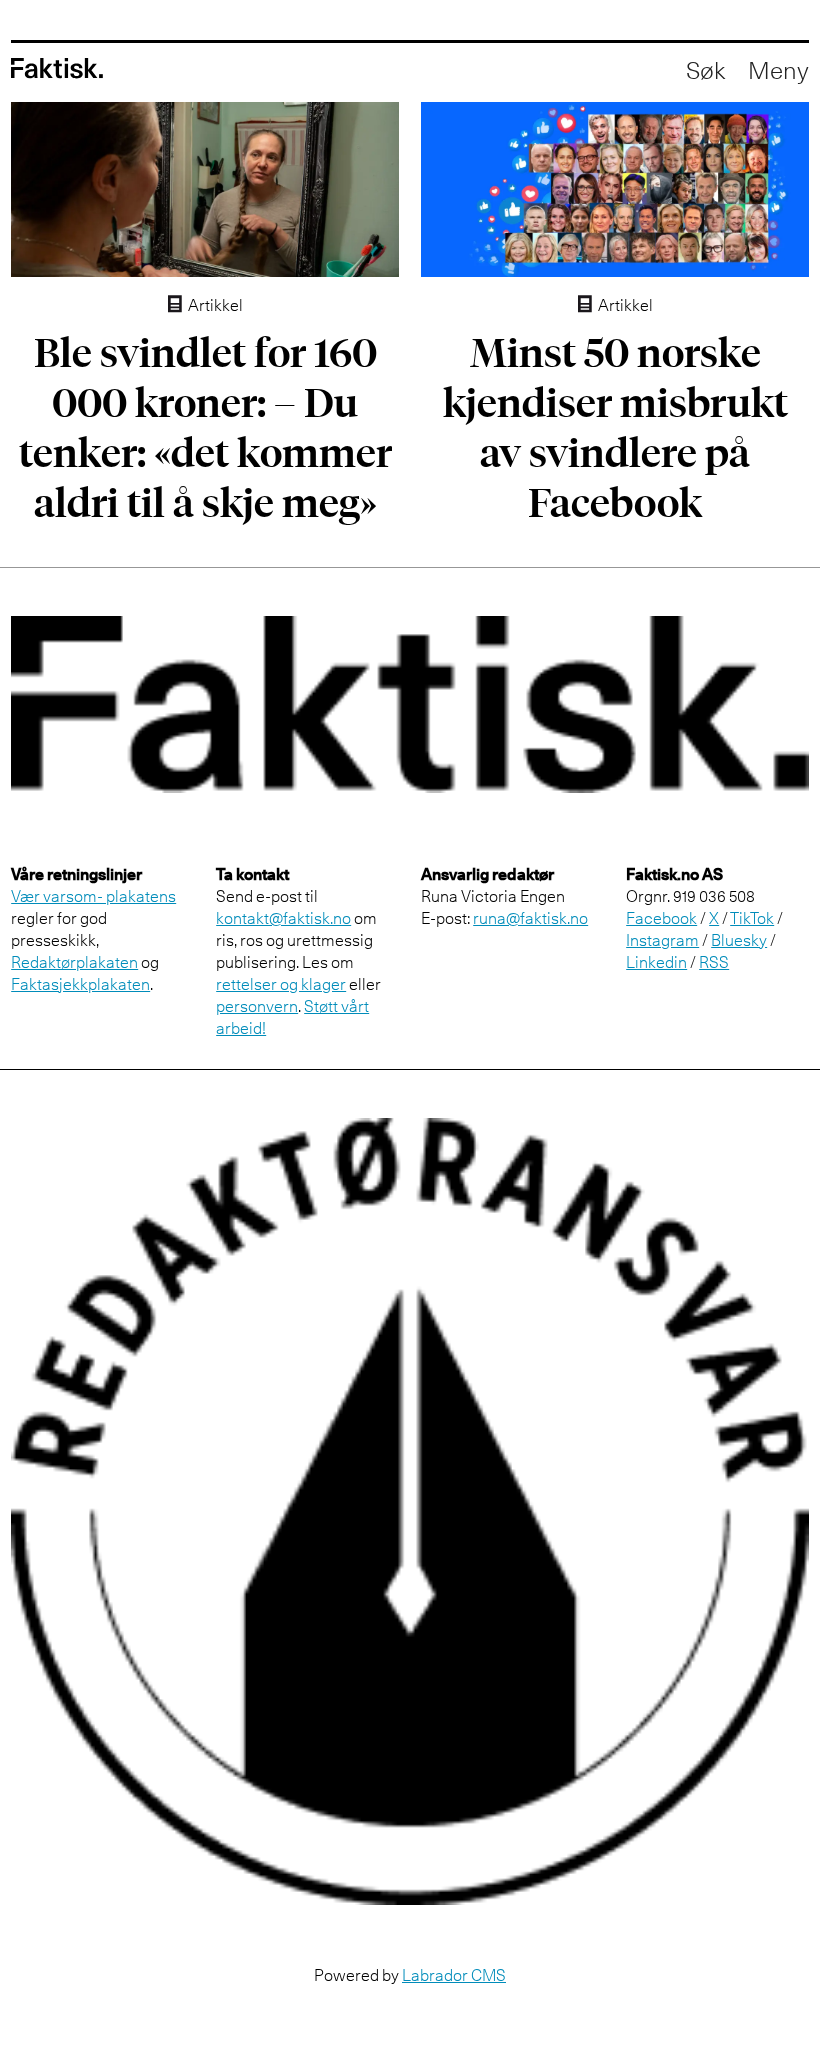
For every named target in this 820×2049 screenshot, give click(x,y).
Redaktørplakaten (74, 962)
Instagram (662, 940)
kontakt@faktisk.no (283, 918)
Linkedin (656, 962)
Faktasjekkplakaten (80, 984)
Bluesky (739, 940)
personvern (257, 1006)
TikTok (752, 918)
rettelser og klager (281, 984)
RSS (714, 962)
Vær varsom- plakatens (93, 896)
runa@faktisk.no (530, 918)
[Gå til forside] (57, 68)
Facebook (661, 918)
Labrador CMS (454, 1975)
